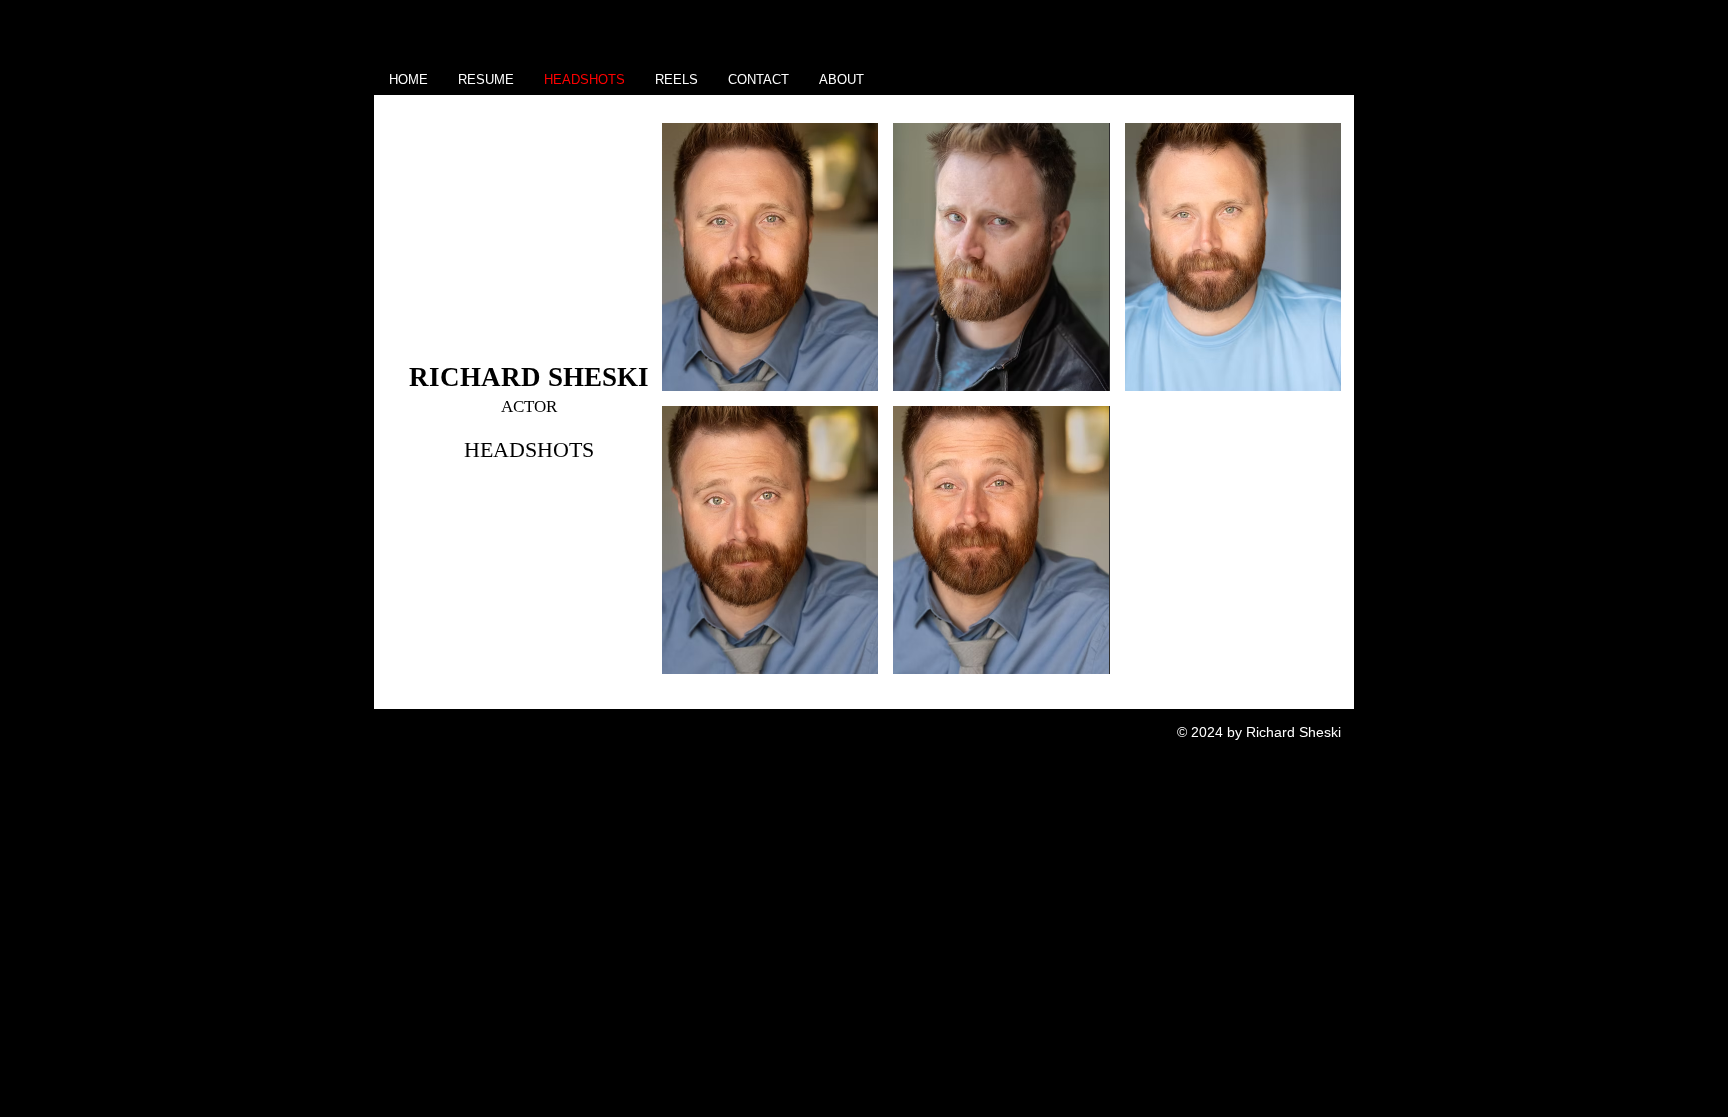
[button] (770, 257)
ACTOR (529, 406)
